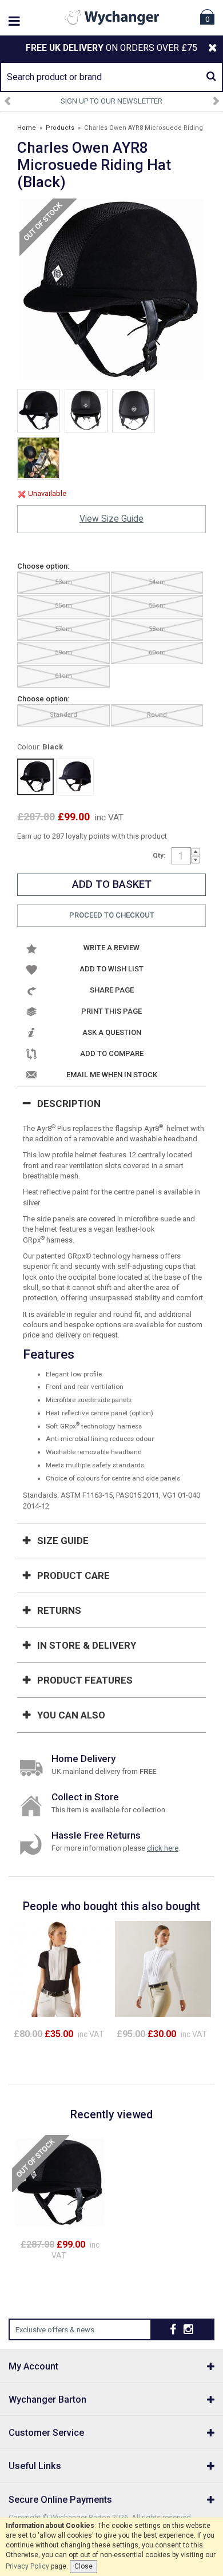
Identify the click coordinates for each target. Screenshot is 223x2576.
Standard (63, 715)
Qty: (159, 855)
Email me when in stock (112, 1075)
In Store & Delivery (87, 1645)
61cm (63, 676)
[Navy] (75, 777)
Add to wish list (111, 969)
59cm (63, 652)
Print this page (111, 1011)
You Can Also (71, 1715)
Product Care (73, 1575)
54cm (157, 582)
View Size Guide (111, 519)
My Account (33, 2366)
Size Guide (63, 1541)
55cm (63, 606)
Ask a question (112, 1032)
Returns (59, 1610)
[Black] (35, 777)
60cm (157, 652)
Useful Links (35, 2466)
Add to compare (112, 1053)
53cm (63, 582)
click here (163, 1848)
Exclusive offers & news (55, 2330)
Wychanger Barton (47, 2400)
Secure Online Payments (60, 2500)
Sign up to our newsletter (111, 101)
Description (69, 1104)
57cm (63, 629)
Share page (112, 990)
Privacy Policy (27, 2566)
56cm (157, 606)
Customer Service (46, 2433)
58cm (157, 629)
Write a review (111, 948)
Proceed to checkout (112, 915)
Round (157, 715)
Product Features (85, 1680)
